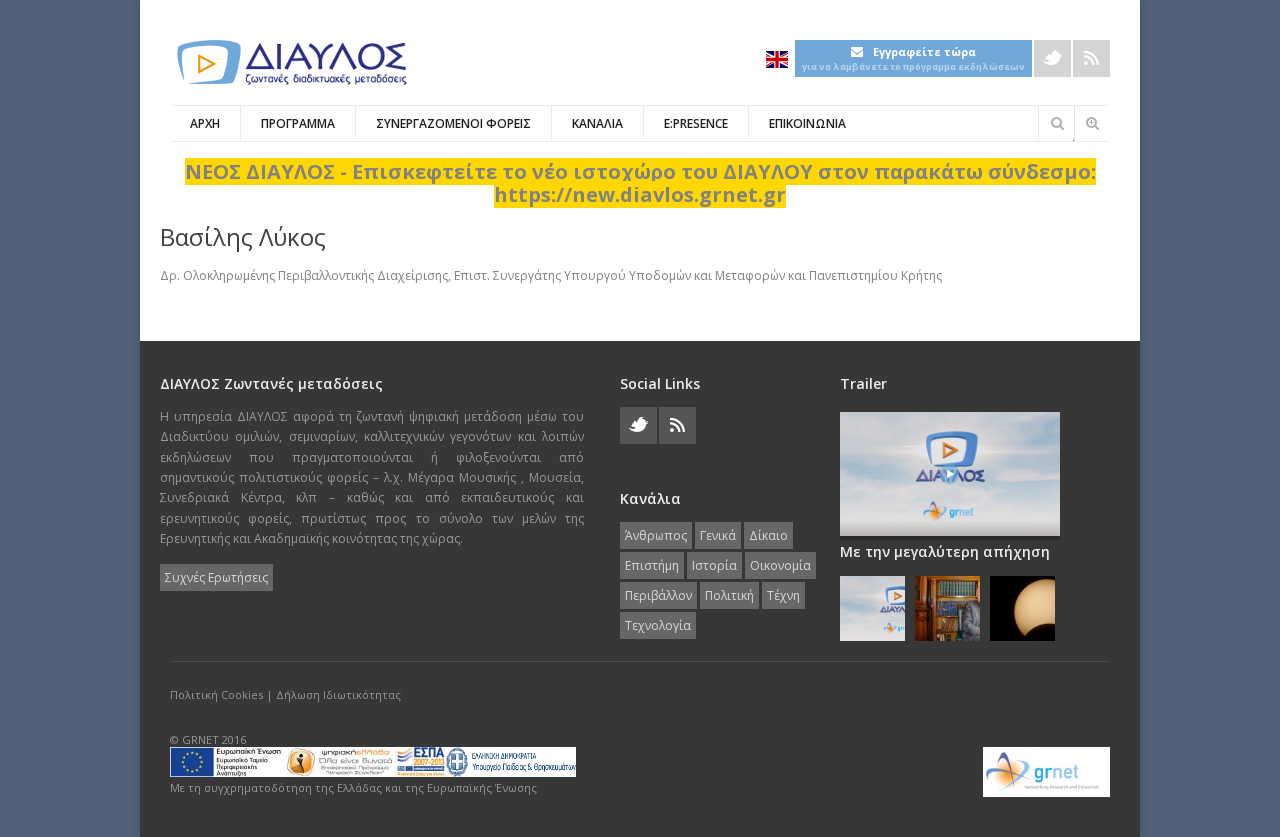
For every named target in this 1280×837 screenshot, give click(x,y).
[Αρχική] (290, 62)
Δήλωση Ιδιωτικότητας (338, 694)
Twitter (1052, 58)
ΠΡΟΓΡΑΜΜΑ (298, 123)
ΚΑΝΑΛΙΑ (597, 123)
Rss (1091, 58)
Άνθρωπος (656, 535)
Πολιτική (729, 595)
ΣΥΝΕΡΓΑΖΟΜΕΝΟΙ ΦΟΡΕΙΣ (453, 123)
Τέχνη (783, 595)
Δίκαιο (768, 535)
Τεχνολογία (658, 625)
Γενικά (718, 535)
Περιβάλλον (658, 595)
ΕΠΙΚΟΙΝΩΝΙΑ (807, 123)
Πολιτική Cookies (216, 694)
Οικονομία (780, 565)
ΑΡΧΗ (205, 123)
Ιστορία (714, 565)
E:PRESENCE (696, 123)
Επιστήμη (652, 565)
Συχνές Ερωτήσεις (216, 577)
